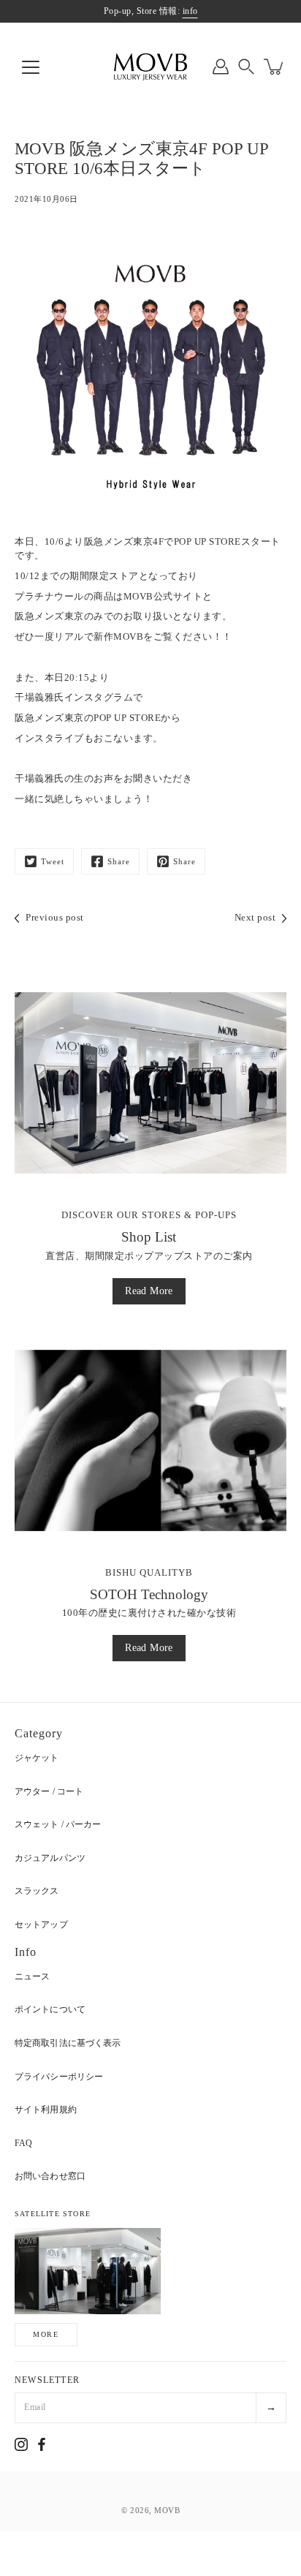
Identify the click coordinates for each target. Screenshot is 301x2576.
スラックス (37, 1891)
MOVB (167, 2510)
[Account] (221, 67)
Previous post (55, 918)
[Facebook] (42, 2444)
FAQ (23, 2143)
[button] (246, 67)
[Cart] (275, 67)
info (190, 11)
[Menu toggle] (31, 67)
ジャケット (37, 1758)
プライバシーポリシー (59, 2077)
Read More (149, 1291)
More (46, 2334)
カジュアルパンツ (50, 1858)
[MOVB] (150, 67)
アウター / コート (49, 1791)
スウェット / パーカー (58, 1824)
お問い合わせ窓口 (50, 2176)
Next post (255, 918)
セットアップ (41, 1925)
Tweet (53, 861)
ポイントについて (50, 2009)
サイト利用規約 (46, 2109)
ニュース (32, 1976)
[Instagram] (21, 2444)
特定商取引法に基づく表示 (68, 2043)
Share (119, 861)
